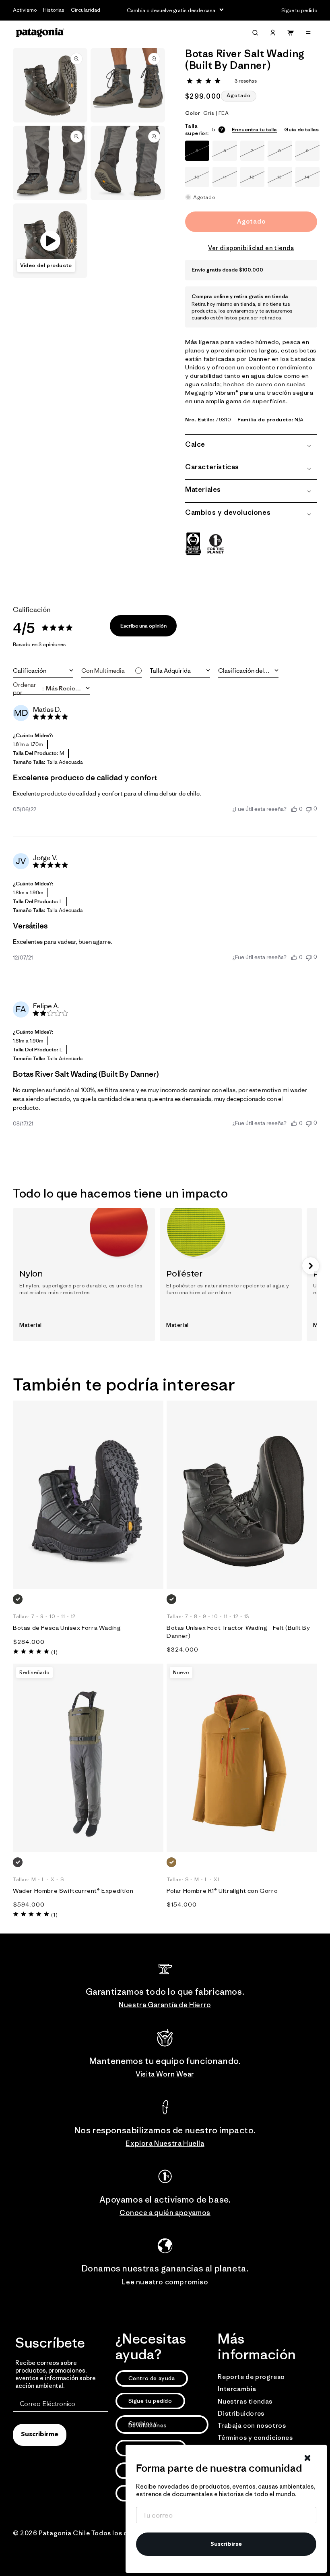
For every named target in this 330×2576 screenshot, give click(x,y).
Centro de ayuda (152, 2378)
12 (257, 180)
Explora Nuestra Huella (165, 2143)
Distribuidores (241, 2413)
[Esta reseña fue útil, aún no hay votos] (294, 809)
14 (312, 180)
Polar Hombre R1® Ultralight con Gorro (222, 1891)
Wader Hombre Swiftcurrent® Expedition (73, 1891)
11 (230, 180)
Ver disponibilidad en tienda (251, 248)
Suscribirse (226, 2544)
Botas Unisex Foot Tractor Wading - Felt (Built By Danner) (238, 1632)
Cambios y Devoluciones (147, 2424)
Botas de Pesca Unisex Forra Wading (67, 1628)
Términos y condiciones (255, 2437)
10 (202, 180)
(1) (54, 1652)
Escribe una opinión (143, 626)
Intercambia (237, 2389)
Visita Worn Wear (165, 2074)
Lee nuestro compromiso (165, 2282)
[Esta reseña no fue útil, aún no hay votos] (309, 809)
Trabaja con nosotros (252, 2425)
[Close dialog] (307, 2458)
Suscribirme (40, 2435)
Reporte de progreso (251, 2377)
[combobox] (43, 671)
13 (285, 180)
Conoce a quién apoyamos (165, 2213)
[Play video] (50, 241)
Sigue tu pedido (150, 2401)
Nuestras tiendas (245, 2401)
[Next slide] (311, 1266)
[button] (255, 33)
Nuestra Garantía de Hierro (165, 2005)
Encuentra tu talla (254, 130)
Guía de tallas (301, 130)
